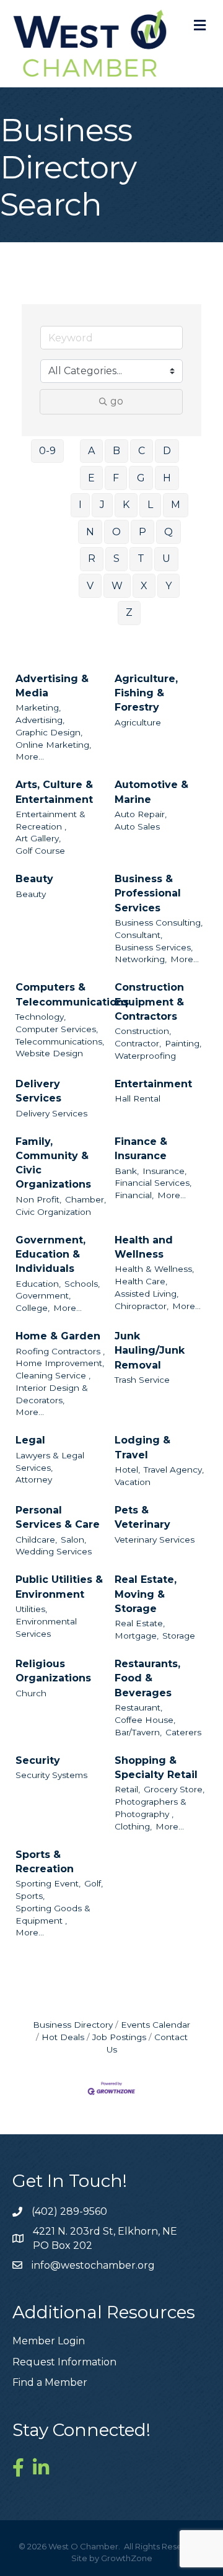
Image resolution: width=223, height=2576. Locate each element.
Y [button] (168, 586)
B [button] (116, 451)
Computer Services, (57, 1029)
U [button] (166, 559)
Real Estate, (140, 1623)
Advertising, (40, 720)
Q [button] (168, 532)
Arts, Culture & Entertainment (54, 792)
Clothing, (133, 1826)
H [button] (167, 478)
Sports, (30, 1896)
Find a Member (50, 2382)
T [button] (141, 559)
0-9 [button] (47, 451)
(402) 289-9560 (69, 2211)
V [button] (90, 586)
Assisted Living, (146, 1294)
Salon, (73, 1540)
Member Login (49, 2341)
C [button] (142, 451)
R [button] (92, 559)
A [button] (91, 451)
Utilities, (31, 1609)
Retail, (127, 1789)
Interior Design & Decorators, (52, 1394)
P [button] (142, 532)
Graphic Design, (49, 732)
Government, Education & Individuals (50, 1254)
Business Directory (73, 2025)
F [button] (116, 478)
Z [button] (129, 612)
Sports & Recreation (45, 1862)
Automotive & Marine (151, 792)
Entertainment (153, 1084)
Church (31, 1693)
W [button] (117, 586)
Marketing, (38, 708)
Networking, (141, 959)
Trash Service (142, 1380)
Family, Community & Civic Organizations (53, 1163)
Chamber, (85, 1199)
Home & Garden (58, 1336)
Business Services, (154, 947)
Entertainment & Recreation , (50, 820)
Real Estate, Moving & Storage (146, 1594)
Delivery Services (38, 1091)
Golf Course (40, 851)
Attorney (34, 1479)
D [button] (167, 451)
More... (30, 756)
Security (38, 1760)
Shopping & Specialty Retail (156, 1768)
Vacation (133, 1482)
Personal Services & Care (58, 1517)
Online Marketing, (53, 745)
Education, (38, 1284)
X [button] (144, 586)
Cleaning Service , (53, 1375)
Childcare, (36, 1540)
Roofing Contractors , (60, 1351)
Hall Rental (138, 1098)
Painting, (183, 1043)
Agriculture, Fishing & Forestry (146, 693)
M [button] (176, 505)
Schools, (82, 1284)
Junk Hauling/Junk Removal (150, 1350)
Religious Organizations (53, 1671)
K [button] (126, 505)
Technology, (41, 1017)
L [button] (150, 505)
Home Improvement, (60, 1363)
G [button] (141, 478)
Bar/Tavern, (138, 1732)
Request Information (64, 2362)
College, (33, 1308)
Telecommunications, (60, 1041)
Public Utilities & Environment (59, 1587)
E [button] (91, 478)
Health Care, (141, 1281)
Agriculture (138, 722)
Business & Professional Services (148, 893)
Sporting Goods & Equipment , (53, 1914)
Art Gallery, (38, 838)
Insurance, (164, 1171)
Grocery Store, (174, 1789)
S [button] (116, 559)
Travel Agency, (174, 1470)
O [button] (116, 532)
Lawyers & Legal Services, (50, 1461)
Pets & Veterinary (142, 1517)
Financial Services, (153, 1183)
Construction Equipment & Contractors (149, 1001)
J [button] (102, 505)
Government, (43, 1295)
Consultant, (138, 935)
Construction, (143, 1031)
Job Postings (119, 2037)
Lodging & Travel (142, 1447)
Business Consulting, (159, 922)
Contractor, (138, 1043)
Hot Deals (63, 2037)
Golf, (94, 1883)
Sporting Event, (48, 1883)
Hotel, (127, 1470)
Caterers (183, 1732)
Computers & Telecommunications (72, 994)
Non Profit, (38, 1199)
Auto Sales (137, 826)
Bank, (127, 1171)
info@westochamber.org (93, 2265)
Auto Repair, (141, 814)
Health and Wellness (144, 1247)
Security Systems (51, 1775)
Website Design (49, 1053)
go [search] (117, 401)
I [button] (80, 505)
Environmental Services (46, 1628)
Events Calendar (155, 2025)
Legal (30, 1440)
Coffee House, (145, 1720)
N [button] (90, 532)
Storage (179, 1636)
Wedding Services (54, 1551)
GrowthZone (127, 2558)
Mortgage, (137, 1636)
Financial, (134, 1195)
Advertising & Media (52, 686)
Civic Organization (53, 1212)
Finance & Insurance (141, 1149)
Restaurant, (138, 1707)
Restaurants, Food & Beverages (147, 1678)
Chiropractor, (142, 1306)
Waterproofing (145, 1056)
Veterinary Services (155, 1540)
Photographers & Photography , (151, 1808)
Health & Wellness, (154, 1269)
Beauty (34, 879)
